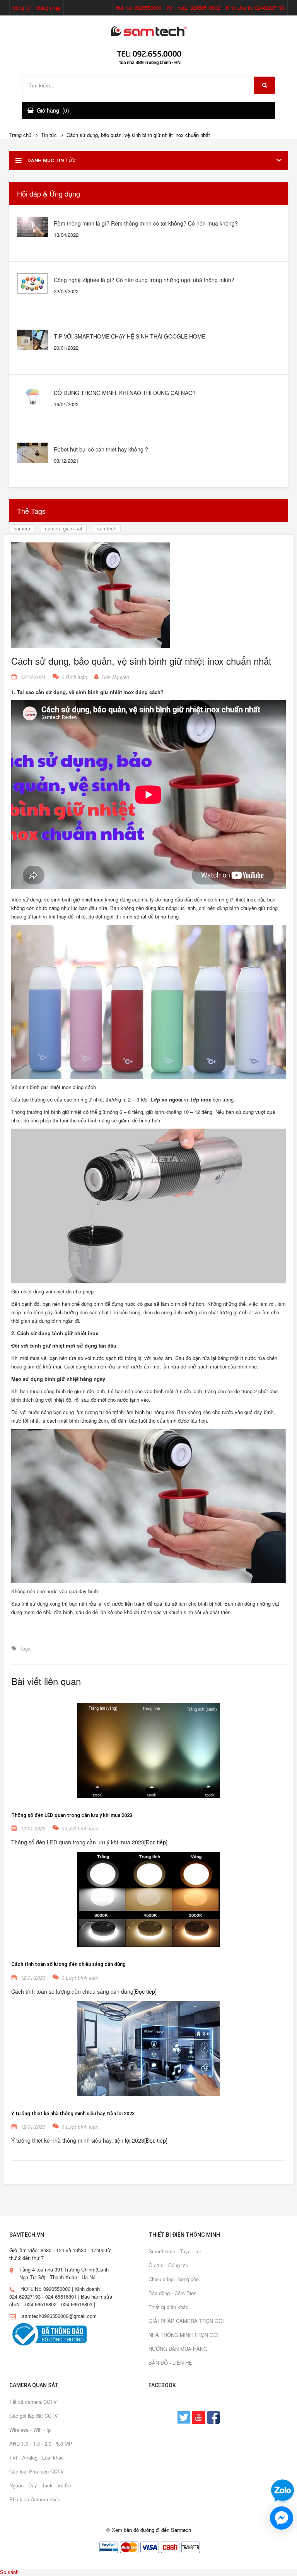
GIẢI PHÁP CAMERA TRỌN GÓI (186, 2321)
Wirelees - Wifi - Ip (30, 2430)
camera (22, 528)
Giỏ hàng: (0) (53, 110)
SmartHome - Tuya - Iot (175, 2251)
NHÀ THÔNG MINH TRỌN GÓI (184, 2335)
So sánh (9, 2572)
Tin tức (49, 135)
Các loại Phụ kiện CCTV (37, 2471)
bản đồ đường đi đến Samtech (157, 2530)
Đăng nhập (49, 8)
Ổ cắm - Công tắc (168, 2265)
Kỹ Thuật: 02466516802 (194, 8)
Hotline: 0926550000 (138, 8)
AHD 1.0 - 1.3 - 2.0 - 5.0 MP (41, 2443)
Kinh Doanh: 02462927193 (255, 8)
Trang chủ (20, 135)
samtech (107, 528)
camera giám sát (64, 528)
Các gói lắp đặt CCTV (34, 2416)
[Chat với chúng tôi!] (282, 2518)
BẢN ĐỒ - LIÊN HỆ (170, 2363)
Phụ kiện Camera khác (35, 2499)
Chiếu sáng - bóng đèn (174, 2279)
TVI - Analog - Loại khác (37, 2457)
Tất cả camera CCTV (33, 2402)
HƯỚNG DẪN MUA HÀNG (178, 2349)
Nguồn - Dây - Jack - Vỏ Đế (40, 2485)
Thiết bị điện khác (168, 2307)
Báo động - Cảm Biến (172, 2293)
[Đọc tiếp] (156, 1842)
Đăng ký (22, 8)
